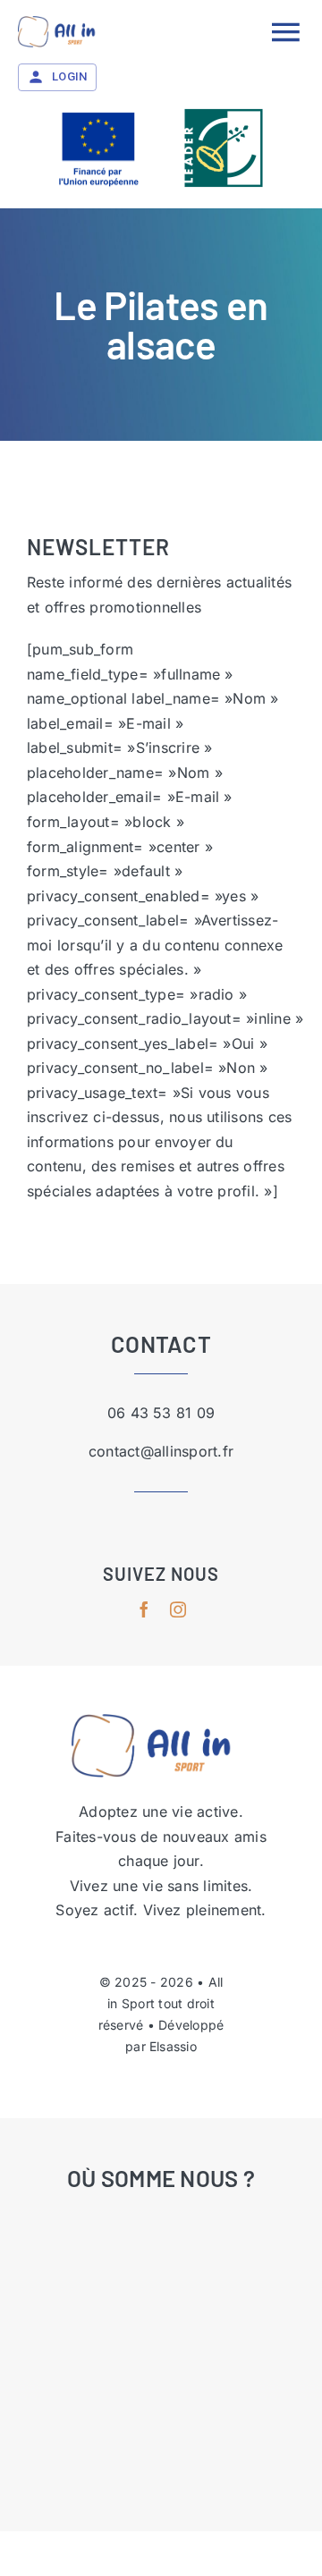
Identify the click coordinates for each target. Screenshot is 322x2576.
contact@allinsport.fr (161, 1451)
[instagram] (178, 1609)
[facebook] (144, 1609)
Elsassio (173, 2046)
